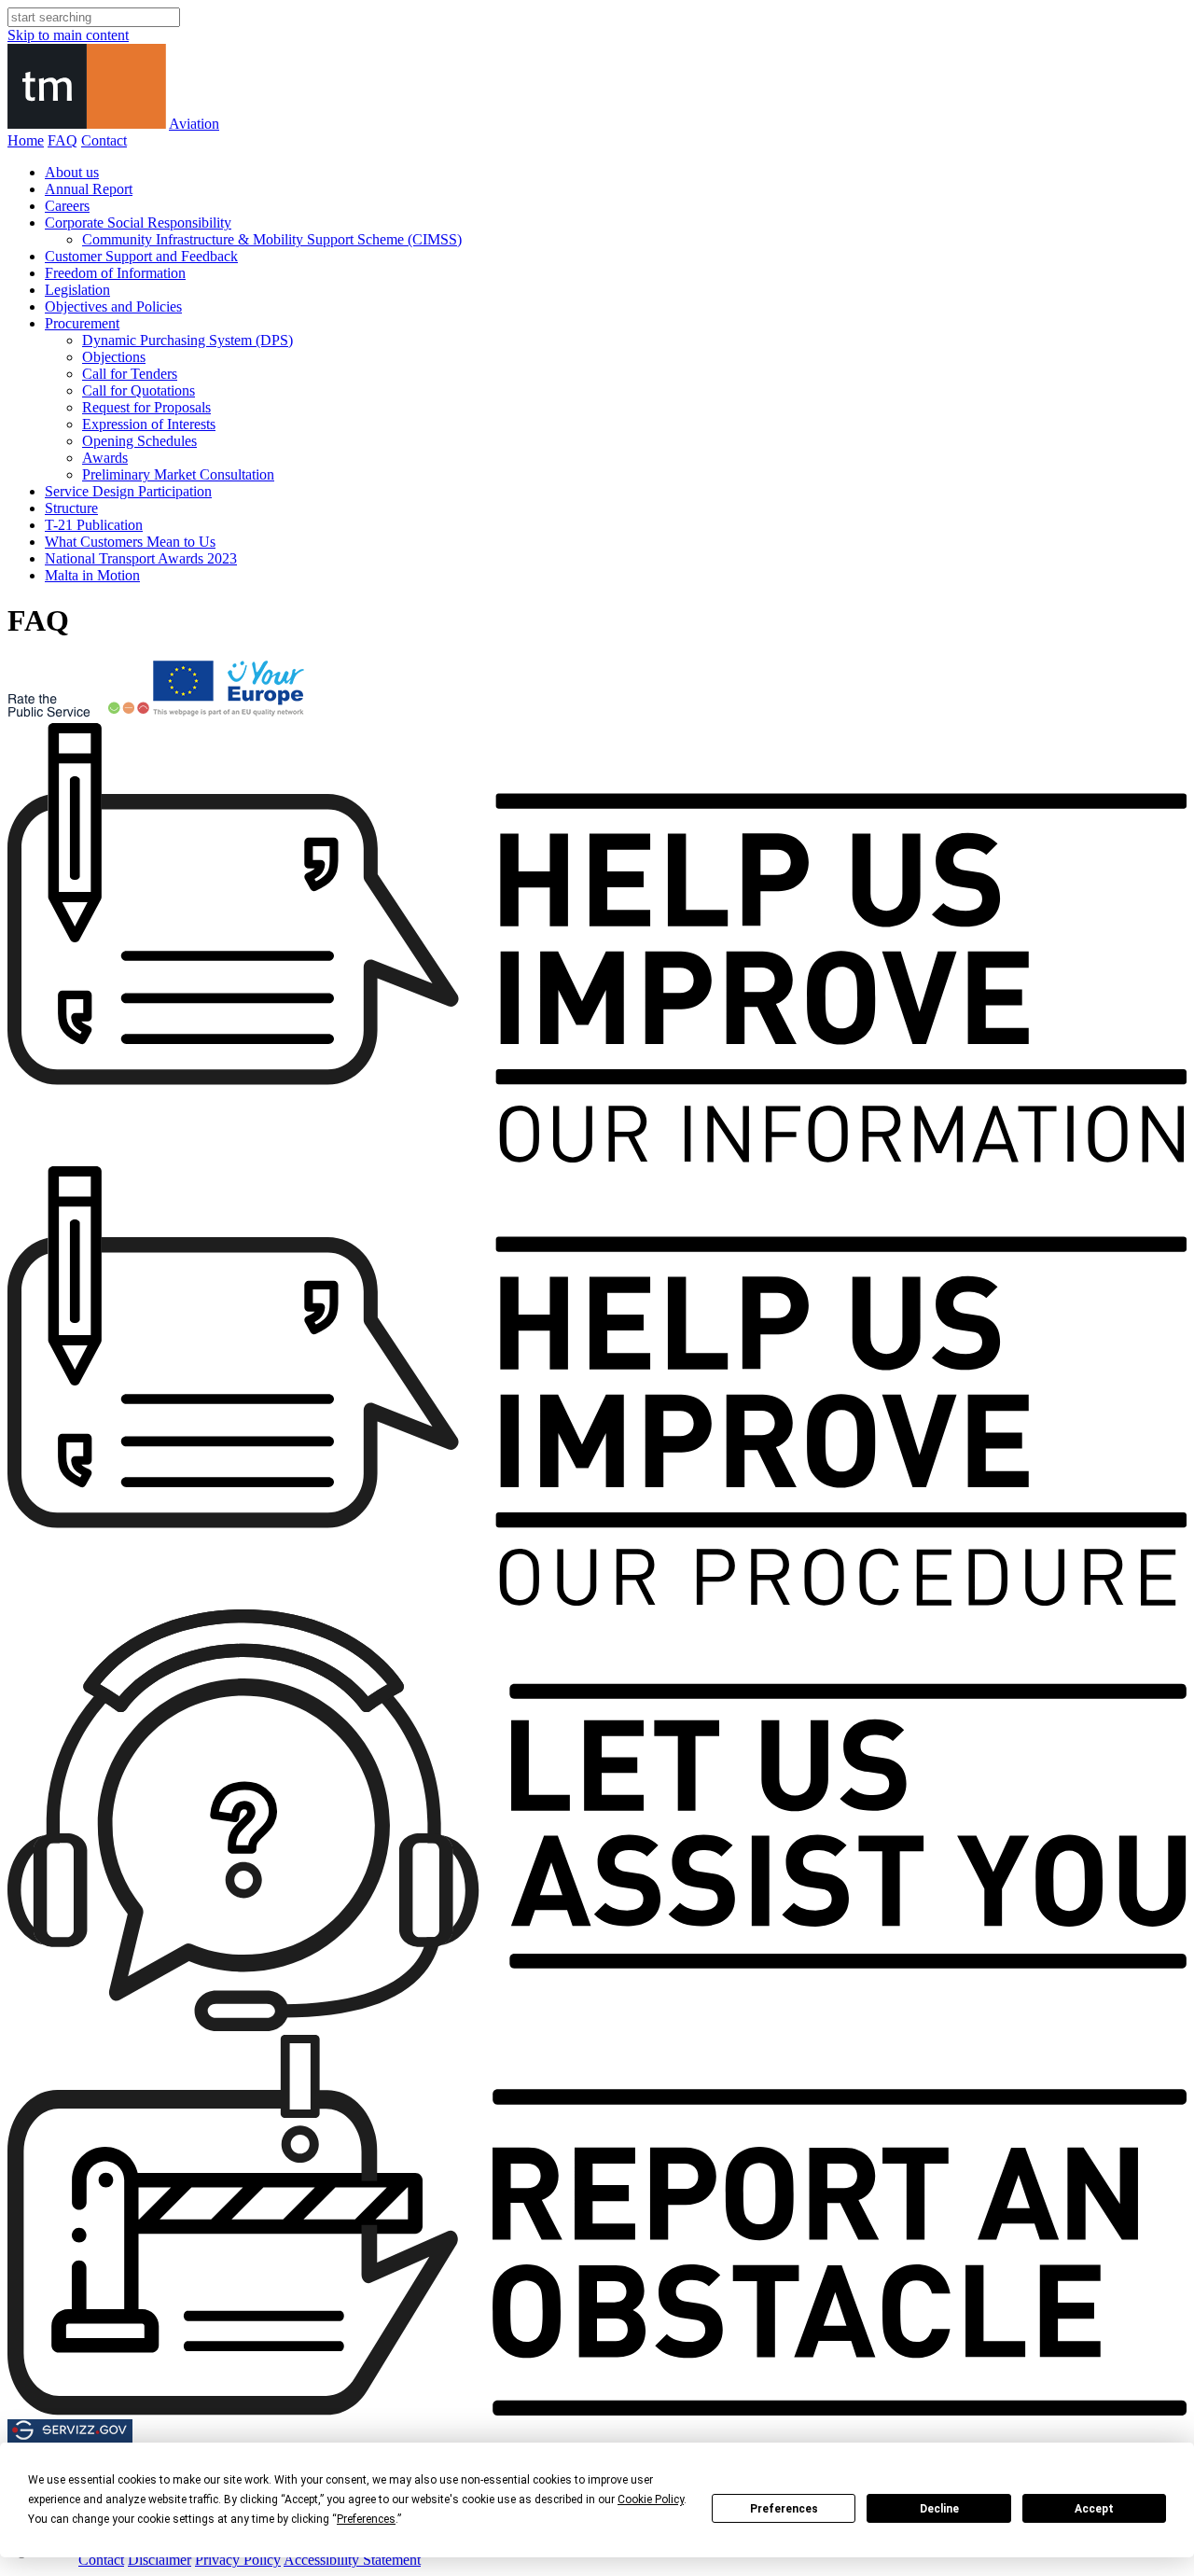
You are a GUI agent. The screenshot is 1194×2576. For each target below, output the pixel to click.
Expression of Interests (149, 424)
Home (26, 140)
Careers (67, 206)
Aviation (194, 124)
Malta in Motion (92, 575)
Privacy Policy (238, 2560)
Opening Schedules (139, 441)
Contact (104, 140)
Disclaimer (160, 2560)
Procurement (82, 323)
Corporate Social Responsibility (138, 223)
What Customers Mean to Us (130, 542)
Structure (71, 508)
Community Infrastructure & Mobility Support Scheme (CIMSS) (272, 239)
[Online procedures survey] (597, 1601)
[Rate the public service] (78, 714)
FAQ (62, 140)
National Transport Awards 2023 (141, 558)
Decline (939, 2509)
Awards (105, 458)
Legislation (77, 290)
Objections (114, 357)
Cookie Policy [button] (651, 2499)
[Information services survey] (597, 1157)
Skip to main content (68, 35)
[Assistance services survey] (597, 2026)
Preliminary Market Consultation (178, 474)
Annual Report (89, 189)
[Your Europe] (230, 714)
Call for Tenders (130, 374)
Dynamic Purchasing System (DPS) (187, 340)
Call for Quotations (139, 390)
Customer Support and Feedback (141, 256)
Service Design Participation (128, 491)
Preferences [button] (366, 2519)
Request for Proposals (146, 407)
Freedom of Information (115, 273)
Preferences (784, 2509)
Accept (1094, 2509)
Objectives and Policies (113, 306)
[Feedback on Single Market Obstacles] (597, 2410)
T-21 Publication (94, 525)
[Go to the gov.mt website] (41, 2560)
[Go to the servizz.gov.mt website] (70, 2437)
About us (72, 172)
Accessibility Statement (352, 2560)
